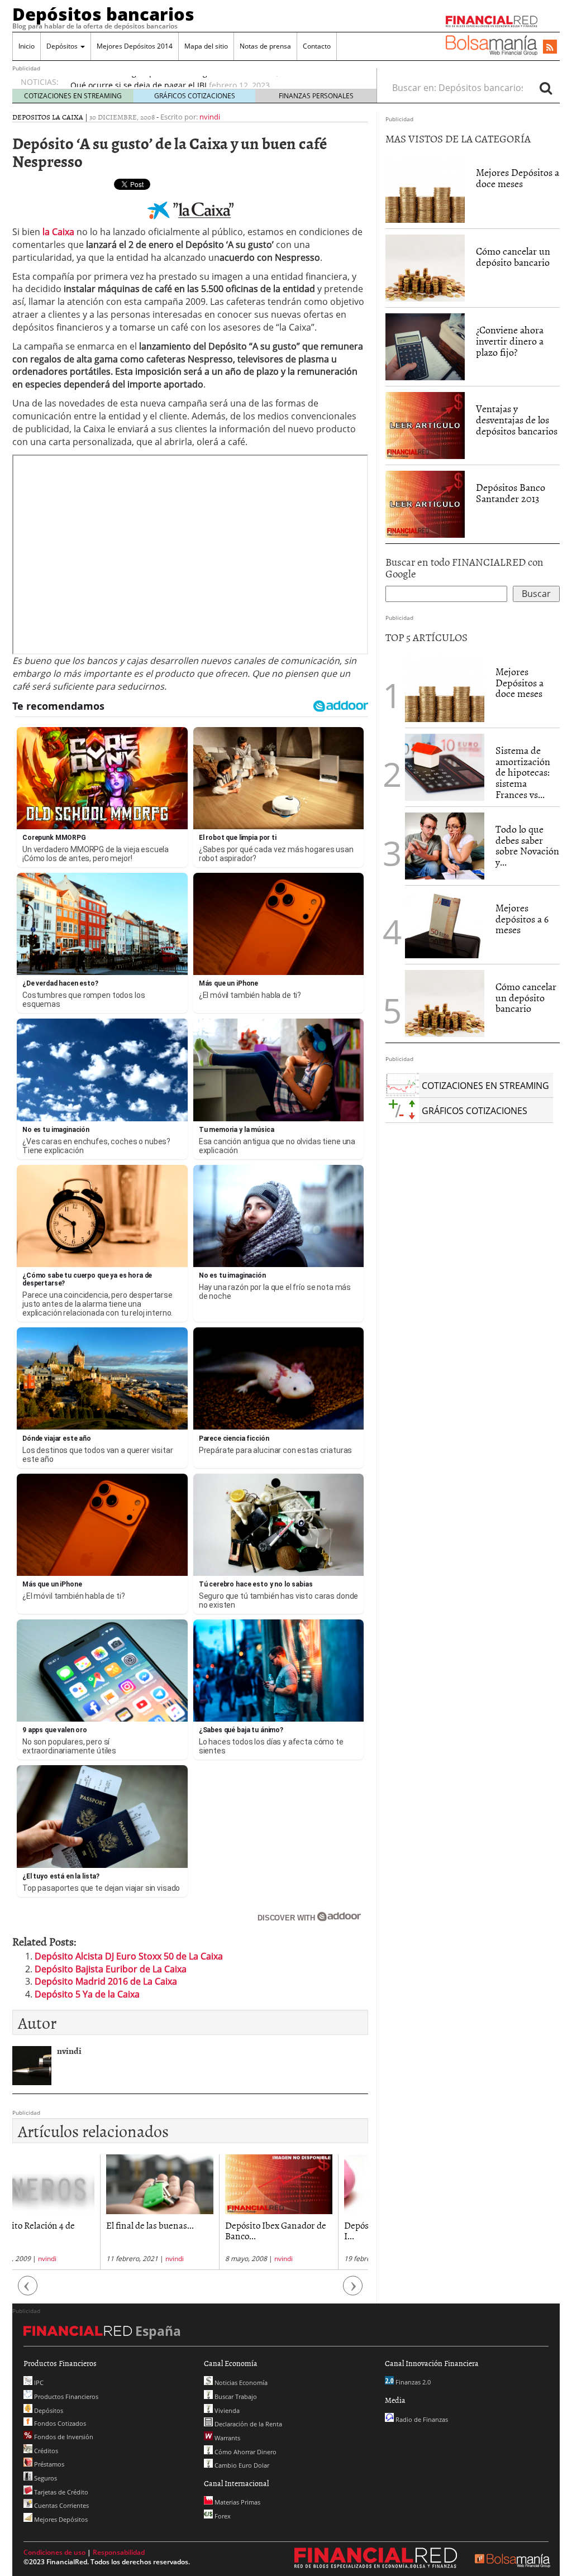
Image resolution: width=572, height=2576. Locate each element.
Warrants (227, 2438)
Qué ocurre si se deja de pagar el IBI (139, 81)
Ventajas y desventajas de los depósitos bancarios (517, 420)
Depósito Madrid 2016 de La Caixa (106, 1981)
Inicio (27, 46)
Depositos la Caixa (48, 117)
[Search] (546, 88)
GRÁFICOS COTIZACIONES (195, 96)
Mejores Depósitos (60, 2519)
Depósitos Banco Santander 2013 (511, 493)
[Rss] (550, 47)
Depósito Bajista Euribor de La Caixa (111, 1969)
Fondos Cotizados (59, 2423)
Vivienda (226, 2410)
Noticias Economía (240, 2383)
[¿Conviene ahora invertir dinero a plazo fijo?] (425, 346)
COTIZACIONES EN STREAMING (73, 96)
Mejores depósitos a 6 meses (522, 919)
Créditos (45, 2451)
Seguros (45, 2478)
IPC (38, 2383)
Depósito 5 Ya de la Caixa (87, 1994)
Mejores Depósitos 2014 (135, 46)
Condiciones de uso (54, 2552)
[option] (213, 81)
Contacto (317, 46)
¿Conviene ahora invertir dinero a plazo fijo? (510, 341)
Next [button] (353, 2291)
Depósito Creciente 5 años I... (307, 2230)
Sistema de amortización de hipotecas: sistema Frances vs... (523, 772)
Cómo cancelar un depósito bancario (513, 257)
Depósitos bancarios (103, 14)
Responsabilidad (119, 2552)
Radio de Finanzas (421, 2419)
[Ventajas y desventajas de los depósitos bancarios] (425, 425)
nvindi (210, 117)
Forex (222, 2516)
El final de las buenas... (62, 2225)
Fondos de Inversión (63, 2437)
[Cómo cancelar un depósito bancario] (425, 268)
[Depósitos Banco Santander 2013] (425, 504)
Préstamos (48, 2464)
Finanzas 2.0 (412, 2382)
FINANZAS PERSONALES (316, 96)
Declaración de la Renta (247, 2424)
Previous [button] (28, 2291)
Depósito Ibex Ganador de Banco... (188, 2230)
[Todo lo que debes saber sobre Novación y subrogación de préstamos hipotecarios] (445, 845)
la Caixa (58, 232)
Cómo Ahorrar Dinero (245, 2452)
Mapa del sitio (206, 46)
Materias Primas (237, 2502)
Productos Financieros (65, 2396)
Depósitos (63, 46)
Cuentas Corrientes (61, 2505)
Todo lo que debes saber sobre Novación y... (527, 845)
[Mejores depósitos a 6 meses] (445, 925)
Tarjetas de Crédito (60, 2492)
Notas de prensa (265, 46)
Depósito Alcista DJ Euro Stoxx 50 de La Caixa (129, 1956)
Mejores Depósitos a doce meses (518, 178)
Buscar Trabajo (235, 2396)
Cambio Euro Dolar (241, 2465)
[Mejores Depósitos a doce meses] (425, 189)
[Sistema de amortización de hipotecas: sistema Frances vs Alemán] (445, 766)
